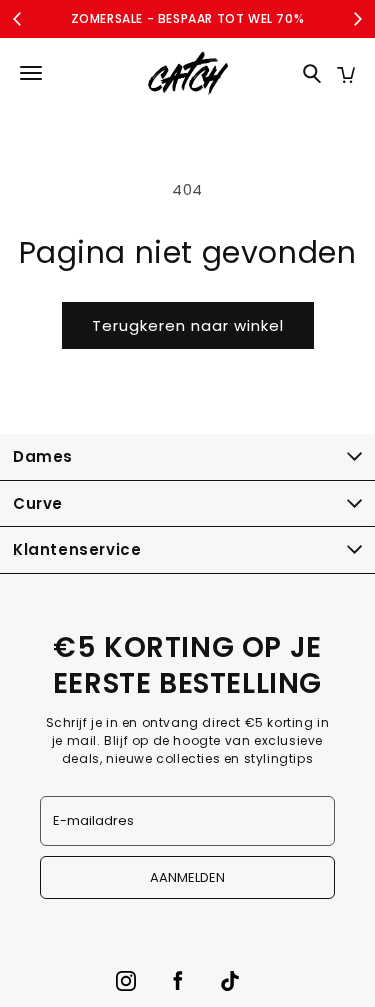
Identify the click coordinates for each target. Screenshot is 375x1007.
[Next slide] (357, 19)
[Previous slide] (18, 19)
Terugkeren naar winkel (188, 325)
